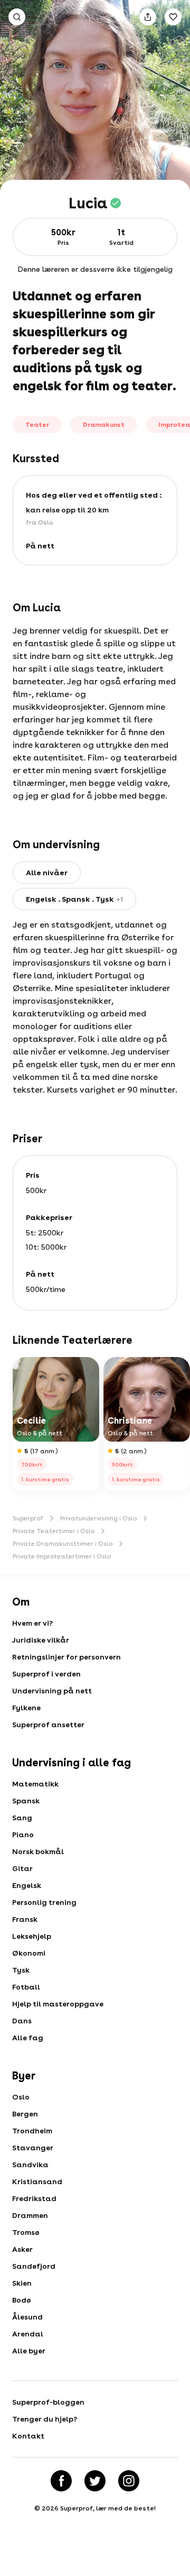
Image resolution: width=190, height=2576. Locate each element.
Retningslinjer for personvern (66, 1657)
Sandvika (30, 2165)
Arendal (28, 2334)
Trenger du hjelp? (45, 2419)
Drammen (30, 2215)
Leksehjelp (32, 1936)
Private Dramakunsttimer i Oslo (63, 1544)
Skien (22, 2283)
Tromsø (26, 2232)
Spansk (26, 1801)
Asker (22, 2249)
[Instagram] (129, 2481)
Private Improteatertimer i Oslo (62, 1556)
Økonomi (29, 1953)
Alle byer (29, 2351)
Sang (22, 1818)
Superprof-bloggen (48, 2402)
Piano (23, 1835)
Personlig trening (44, 1902)
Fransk (25, 1919)
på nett (40, 546)
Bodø (22, 2300)
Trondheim (32, 2131)
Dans (22, 2021)
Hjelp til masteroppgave (58, 2004)
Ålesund (27, 2317)
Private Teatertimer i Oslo (54, 1531)
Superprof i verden (46, 1674)
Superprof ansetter (48, 1725)
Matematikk (35, 1784)
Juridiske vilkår (41, 1640)
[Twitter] (95, 2481)
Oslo (21, 2097)
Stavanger (33, 2148)
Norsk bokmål (38, 1851)
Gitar (22, 1868)
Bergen (25, 2114)
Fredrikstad (34, 2198)
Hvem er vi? (32, 1623)
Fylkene (26, 1708)
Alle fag (28, 2038)
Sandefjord (34, 2266)
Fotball (26, 1987)
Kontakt (28, 2436)
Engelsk (27, 1885)
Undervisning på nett (52, 1691)
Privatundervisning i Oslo (98, 1518)
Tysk (21, 1970)
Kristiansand (37, 2181)
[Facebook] (61, 2481)
